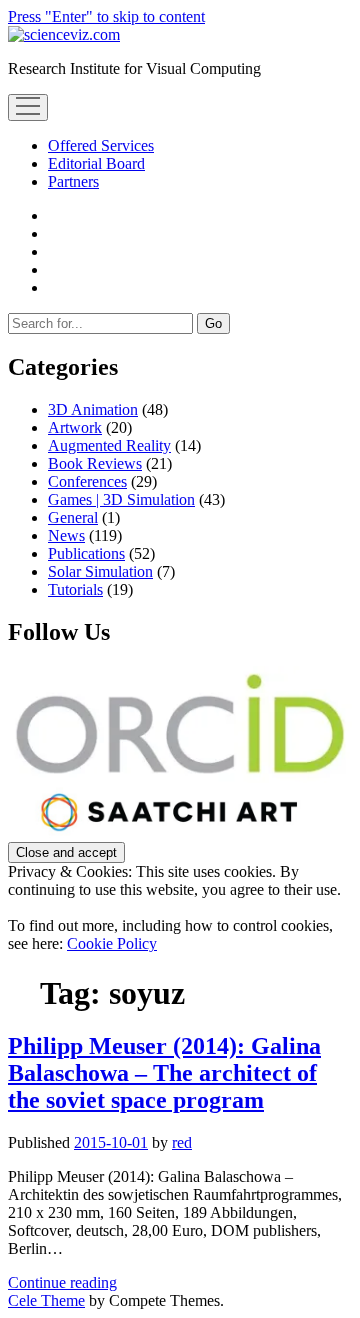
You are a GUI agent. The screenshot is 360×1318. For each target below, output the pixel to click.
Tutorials (75, 589)
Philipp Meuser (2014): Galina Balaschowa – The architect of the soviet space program (164, 1073)
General (73, 517)
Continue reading (62, 1282)
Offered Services (101, 145)
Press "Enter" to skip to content (106, 16)
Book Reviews (95, 463)
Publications (86, 553)
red (182, 1142)
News (66, 535)
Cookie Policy (112, 943)
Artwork (75, 427)
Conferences (87, 481)
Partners (73, 181)
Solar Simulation (100, 571)
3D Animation (93, 409)
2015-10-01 (111, 1142)
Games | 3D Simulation (121, 499)
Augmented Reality (109, 445)
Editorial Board (96, 163)
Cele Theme (46, 1300)
